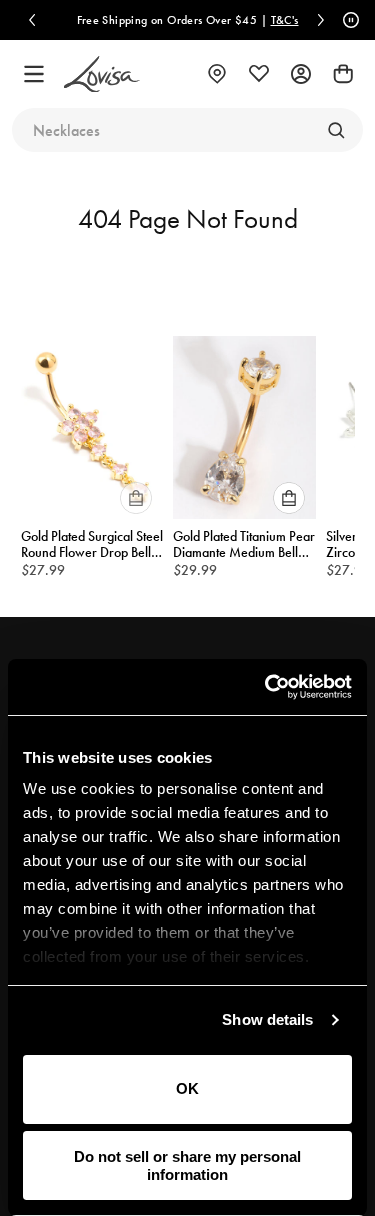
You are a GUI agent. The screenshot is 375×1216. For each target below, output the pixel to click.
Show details (267, 1019)
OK (187, 1088)
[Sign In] (301, 74)
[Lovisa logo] (102, 74)
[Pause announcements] (348, 20)
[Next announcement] (321, 20)
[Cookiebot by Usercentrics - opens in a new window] (267, 687)
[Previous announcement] (32, 20)
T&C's (279, 20)
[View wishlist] (259, 74)
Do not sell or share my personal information (187, 1165)
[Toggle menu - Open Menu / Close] (34, 74)
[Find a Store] (217, 74)
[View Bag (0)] (343, 74)
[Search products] (336, 130)
